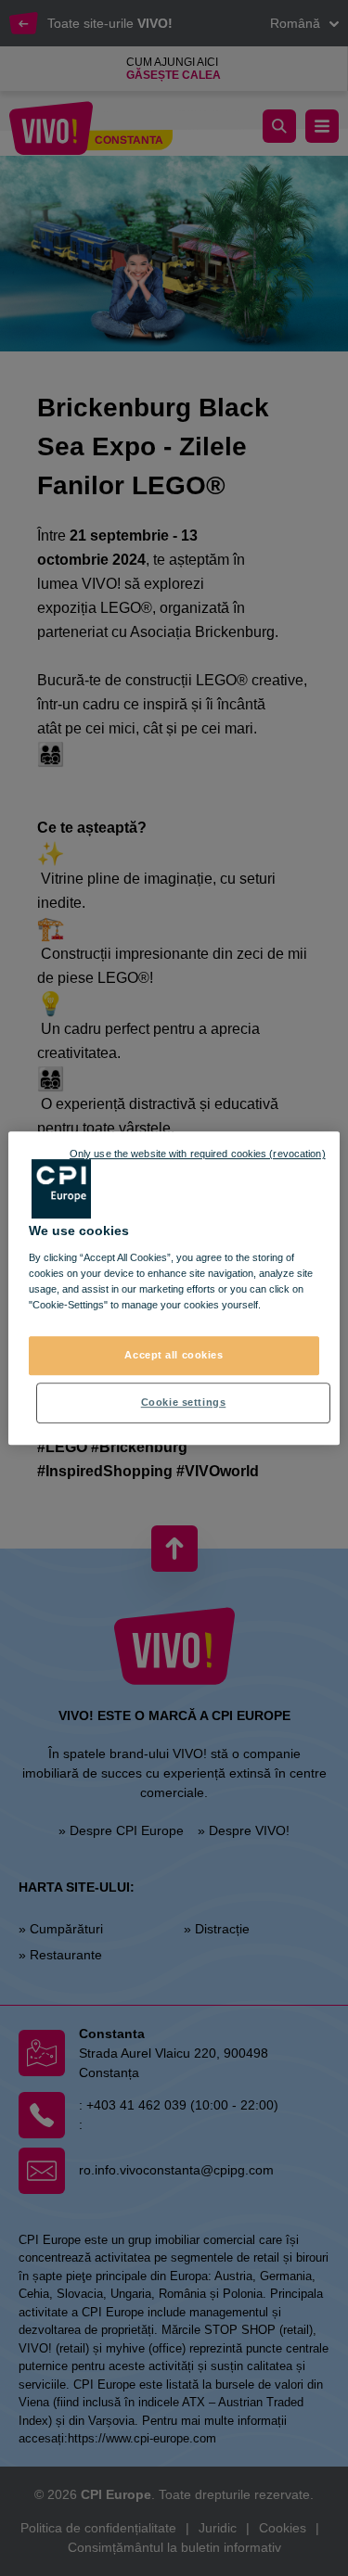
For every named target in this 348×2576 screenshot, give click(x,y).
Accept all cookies (174, 1355)
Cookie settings (184, 1402)
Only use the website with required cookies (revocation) (198, 1154)
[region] (174, 1288)
